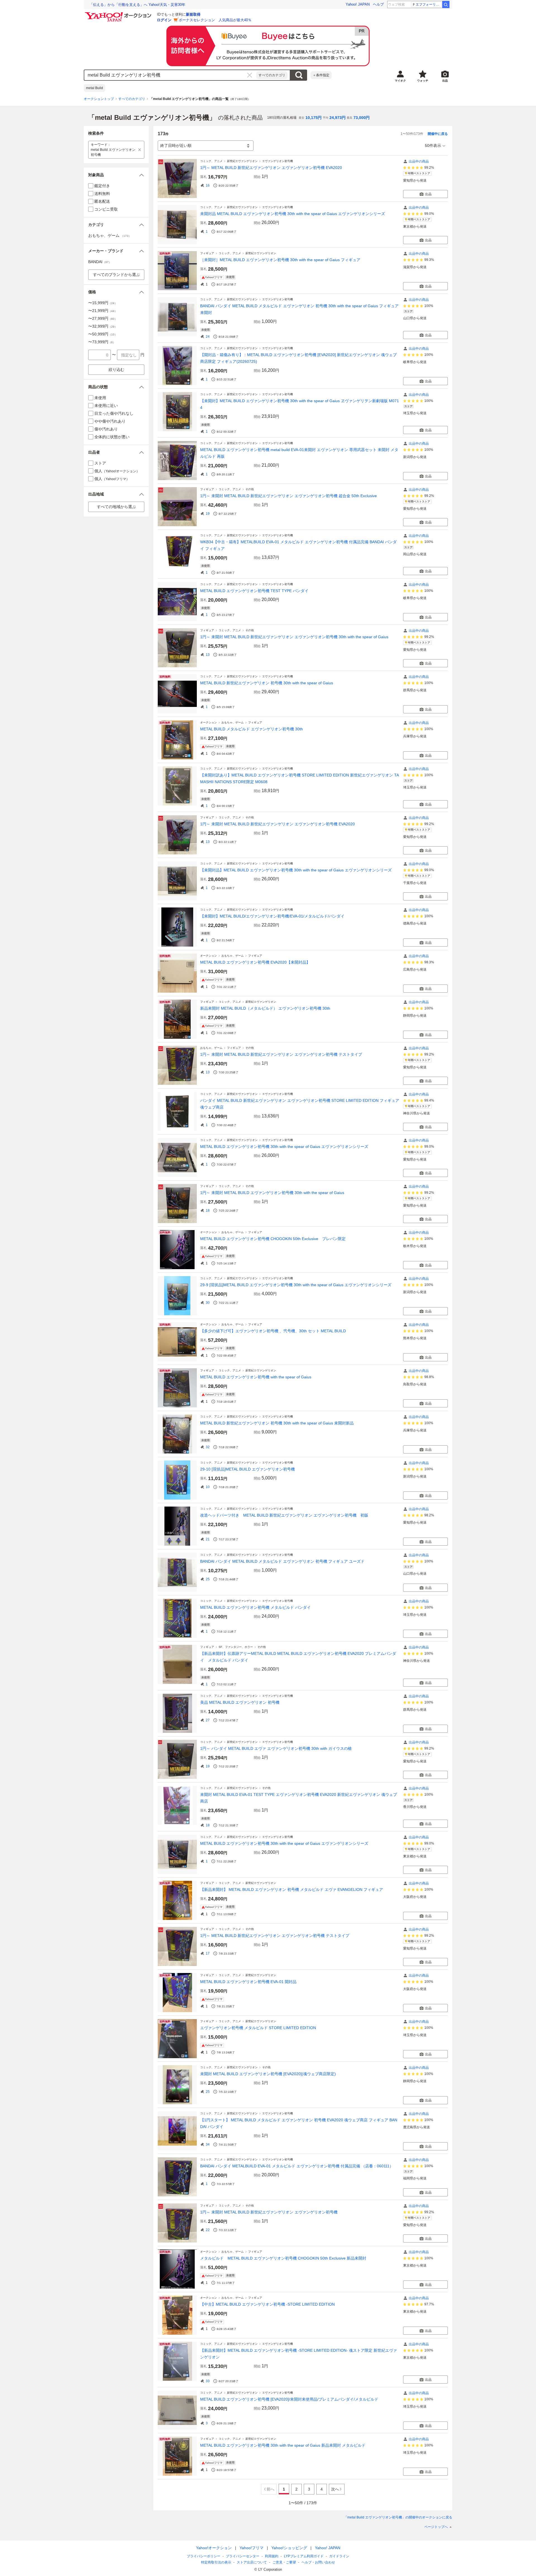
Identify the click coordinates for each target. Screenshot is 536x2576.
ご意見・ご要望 (284, 2562)
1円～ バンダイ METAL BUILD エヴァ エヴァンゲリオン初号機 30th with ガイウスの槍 (276, 1748)
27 (208, 1720)
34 (208, 2144)
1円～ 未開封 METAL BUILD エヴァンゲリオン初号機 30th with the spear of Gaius (272, 1193)
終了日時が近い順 (176, 146)
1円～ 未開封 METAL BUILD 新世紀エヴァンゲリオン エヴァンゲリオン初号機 (269, 2212)
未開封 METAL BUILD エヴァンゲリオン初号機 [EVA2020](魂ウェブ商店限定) (268, 2074)
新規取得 (193, 14)
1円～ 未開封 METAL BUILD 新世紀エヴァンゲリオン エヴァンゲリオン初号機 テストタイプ (281, 1054)
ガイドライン (339, 2556)
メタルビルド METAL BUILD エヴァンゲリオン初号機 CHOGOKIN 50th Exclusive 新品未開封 (283, 2258)
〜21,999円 (103, 311)
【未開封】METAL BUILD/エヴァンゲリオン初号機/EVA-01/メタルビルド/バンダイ (272, 916)
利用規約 (272, 2556)
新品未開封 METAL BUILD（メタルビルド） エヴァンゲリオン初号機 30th (265, 1008)
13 (208, 655)
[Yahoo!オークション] (119, 14)
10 (208, 1487)
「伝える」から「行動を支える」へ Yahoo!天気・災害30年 (137, 5)
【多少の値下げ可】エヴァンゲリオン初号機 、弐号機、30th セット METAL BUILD (273, 1331)
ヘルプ (378, 4)
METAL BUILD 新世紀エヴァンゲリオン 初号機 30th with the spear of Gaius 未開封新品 (277, 1423)
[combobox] (170, 75)
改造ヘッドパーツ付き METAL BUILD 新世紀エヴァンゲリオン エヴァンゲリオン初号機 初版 (284, 1515)
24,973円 (338, 118)
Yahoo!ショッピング (289, 2548)
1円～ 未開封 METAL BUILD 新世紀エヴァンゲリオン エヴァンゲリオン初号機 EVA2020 (277, 824)
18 (208, 1210)
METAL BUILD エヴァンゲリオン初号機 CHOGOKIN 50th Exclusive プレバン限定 (273, 1239)
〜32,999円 (103, 326)
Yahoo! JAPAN (358, 4)
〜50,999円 (103, 334)
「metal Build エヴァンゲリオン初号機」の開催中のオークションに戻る (398, 2517)
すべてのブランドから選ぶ (116, 275)
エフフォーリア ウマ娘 (429, 4)
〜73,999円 (102, 342)
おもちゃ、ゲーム (233, 722)
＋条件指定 (321, 75)
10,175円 (314, 118)
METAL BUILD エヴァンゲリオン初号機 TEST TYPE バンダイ (254, 591)
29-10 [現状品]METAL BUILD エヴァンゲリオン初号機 (247, 1469)
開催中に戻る (438, 134)
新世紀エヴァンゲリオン (242, 161)
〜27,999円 (103, 318)
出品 (428, 194)
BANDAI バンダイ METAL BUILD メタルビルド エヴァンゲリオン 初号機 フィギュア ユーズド (282, 1561)
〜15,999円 (103, 303)
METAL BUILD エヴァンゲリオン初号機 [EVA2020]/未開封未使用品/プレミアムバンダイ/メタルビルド (289, 2399)
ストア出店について (252, 2562)
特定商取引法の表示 (216, 2562)
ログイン (164, 20)
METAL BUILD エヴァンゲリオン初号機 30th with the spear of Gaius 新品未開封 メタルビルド (283, 2445)
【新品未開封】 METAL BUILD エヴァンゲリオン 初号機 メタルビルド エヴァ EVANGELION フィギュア (292, 1889)
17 (208, 1953)
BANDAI (100, 262)
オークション (209, 722)
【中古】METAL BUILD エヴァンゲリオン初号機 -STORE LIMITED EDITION (267, 2304)
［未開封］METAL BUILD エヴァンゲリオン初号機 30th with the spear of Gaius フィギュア (280, 260)
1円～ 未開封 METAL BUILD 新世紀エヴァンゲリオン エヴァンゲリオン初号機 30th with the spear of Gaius (294, 637)
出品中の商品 (419, 161)
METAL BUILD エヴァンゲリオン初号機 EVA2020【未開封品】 (255, 962)
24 (208, 337)
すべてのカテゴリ (272, 75)
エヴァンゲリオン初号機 (277, 161)
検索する (299, 75)
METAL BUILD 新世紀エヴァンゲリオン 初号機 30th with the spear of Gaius (267, 683)
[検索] (446, 4)
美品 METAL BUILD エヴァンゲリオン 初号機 (240, 1702)
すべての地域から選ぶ (116, 507)
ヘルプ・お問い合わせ (318, 2562)
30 (208, 1303)
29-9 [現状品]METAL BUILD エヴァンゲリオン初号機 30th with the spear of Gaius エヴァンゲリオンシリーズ (296, 1285)
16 (208, 185)
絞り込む (116, 370)
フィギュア (207, 253)
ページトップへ (436, 2527)
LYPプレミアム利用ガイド (304, 2556)
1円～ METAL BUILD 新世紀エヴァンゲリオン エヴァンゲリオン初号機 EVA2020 (271, 168)
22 (208, 2230)
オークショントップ (99, 99)
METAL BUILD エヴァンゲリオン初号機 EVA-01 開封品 (248, 1982)
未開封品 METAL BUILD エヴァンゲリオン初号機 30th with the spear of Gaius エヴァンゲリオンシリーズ (293, 214)
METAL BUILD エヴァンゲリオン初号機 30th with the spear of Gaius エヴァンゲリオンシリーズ (284, 1147)
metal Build (94, 88)
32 (208, 1447)
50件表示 (433, 146)
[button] (116, 175)
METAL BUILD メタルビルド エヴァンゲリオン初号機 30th (252, 729)
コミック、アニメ (211, 161)
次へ (335, 2489)
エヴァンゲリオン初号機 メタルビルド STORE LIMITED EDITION (258, 2028)
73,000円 (362, 118)
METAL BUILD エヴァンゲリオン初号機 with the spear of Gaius (256, 1377)
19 (208, 514)
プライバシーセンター (243, 2556)
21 (208, 1539)
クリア (250, 75)
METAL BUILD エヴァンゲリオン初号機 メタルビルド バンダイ (255, 1607)
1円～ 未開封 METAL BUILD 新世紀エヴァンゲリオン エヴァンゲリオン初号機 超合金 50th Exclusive (289, 496)
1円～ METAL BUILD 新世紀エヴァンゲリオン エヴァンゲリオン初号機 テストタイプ (275, 1936)
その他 (250, 489)
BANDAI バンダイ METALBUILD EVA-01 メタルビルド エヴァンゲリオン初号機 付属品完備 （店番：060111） (297, 2166)
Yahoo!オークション (214, 2548)
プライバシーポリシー (204, 2556)
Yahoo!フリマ (252, 2548)
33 (208, 2381)
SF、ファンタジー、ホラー (236, 1647)
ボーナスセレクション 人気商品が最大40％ (215, 20)
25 (208, 1579)
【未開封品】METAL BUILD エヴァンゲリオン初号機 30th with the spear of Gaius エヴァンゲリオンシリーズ (296, 870)
